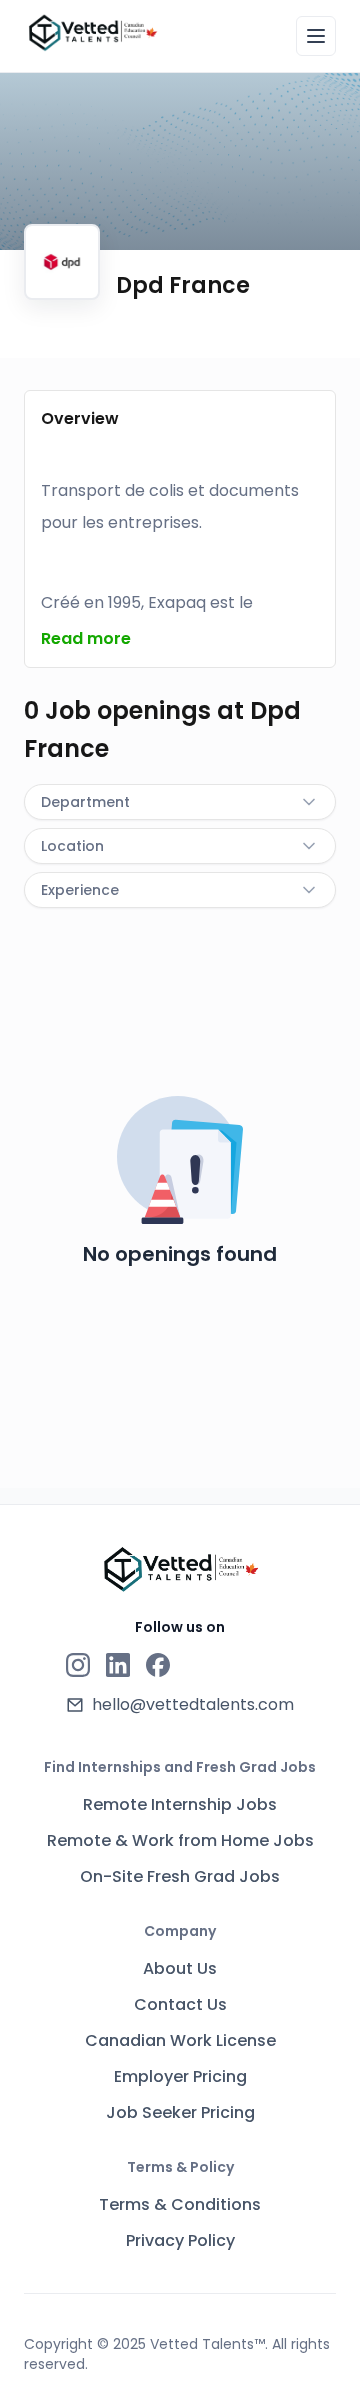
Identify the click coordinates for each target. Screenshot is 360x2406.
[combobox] (180, 802)
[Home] (92, 33)
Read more (86, 638)
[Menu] (316, 36)
